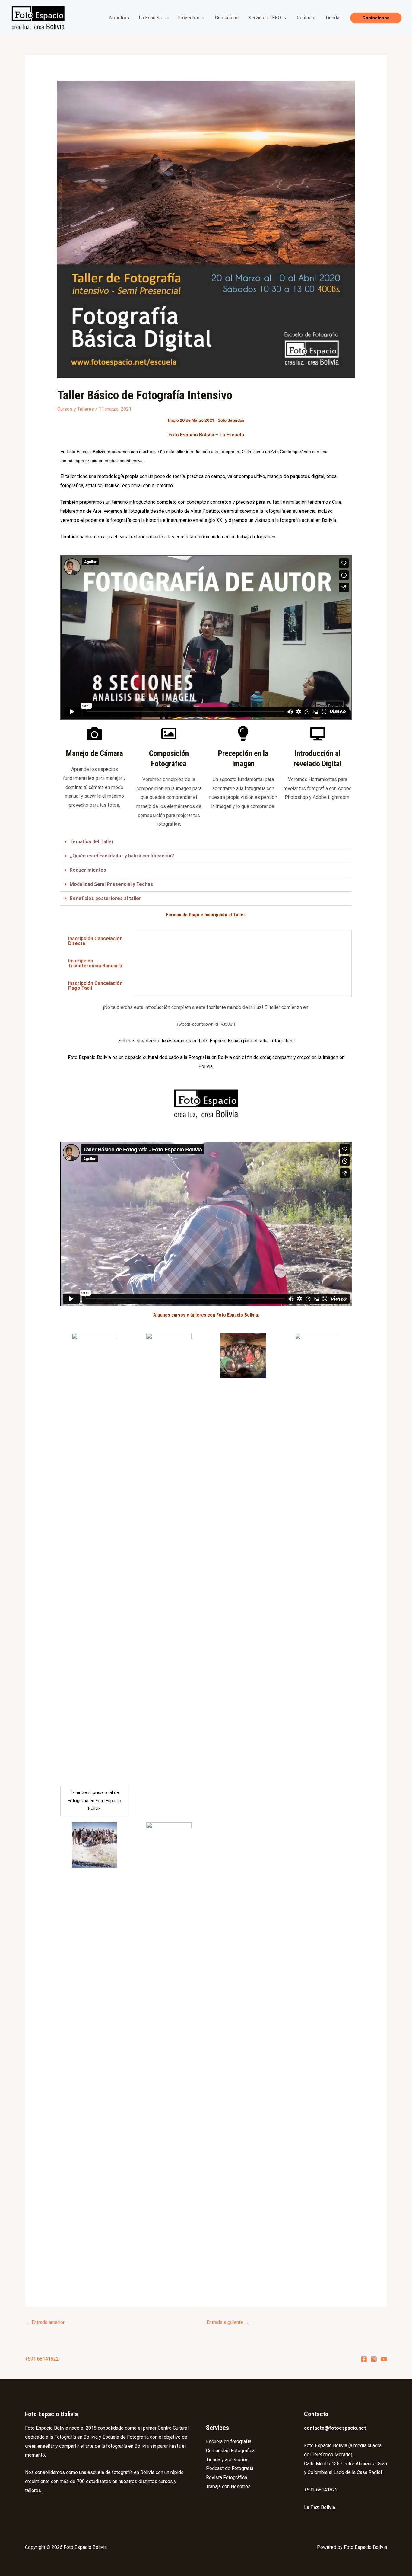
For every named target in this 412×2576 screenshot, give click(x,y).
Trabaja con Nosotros (228, 2487)
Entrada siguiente (228, 2322)
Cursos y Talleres (76, 409)
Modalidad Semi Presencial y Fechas (111, 884)
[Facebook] (364, 2359)
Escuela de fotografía (229, 2442)
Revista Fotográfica (227, 2477)
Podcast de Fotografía (230, 2468)
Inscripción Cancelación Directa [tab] (95, 941)
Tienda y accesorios (227, 2460)
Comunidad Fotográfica (230, 2451)
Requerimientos (88, 870)
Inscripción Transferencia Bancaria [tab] (95, 963)
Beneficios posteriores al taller (105, 898)
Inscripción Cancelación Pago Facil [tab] (95, 986)
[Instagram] (374, 2359)
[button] (376, 18)
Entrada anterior (45, 2322)
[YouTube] (384, 2359)
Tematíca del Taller (92, 842)
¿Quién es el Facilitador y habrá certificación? (122, 856)
